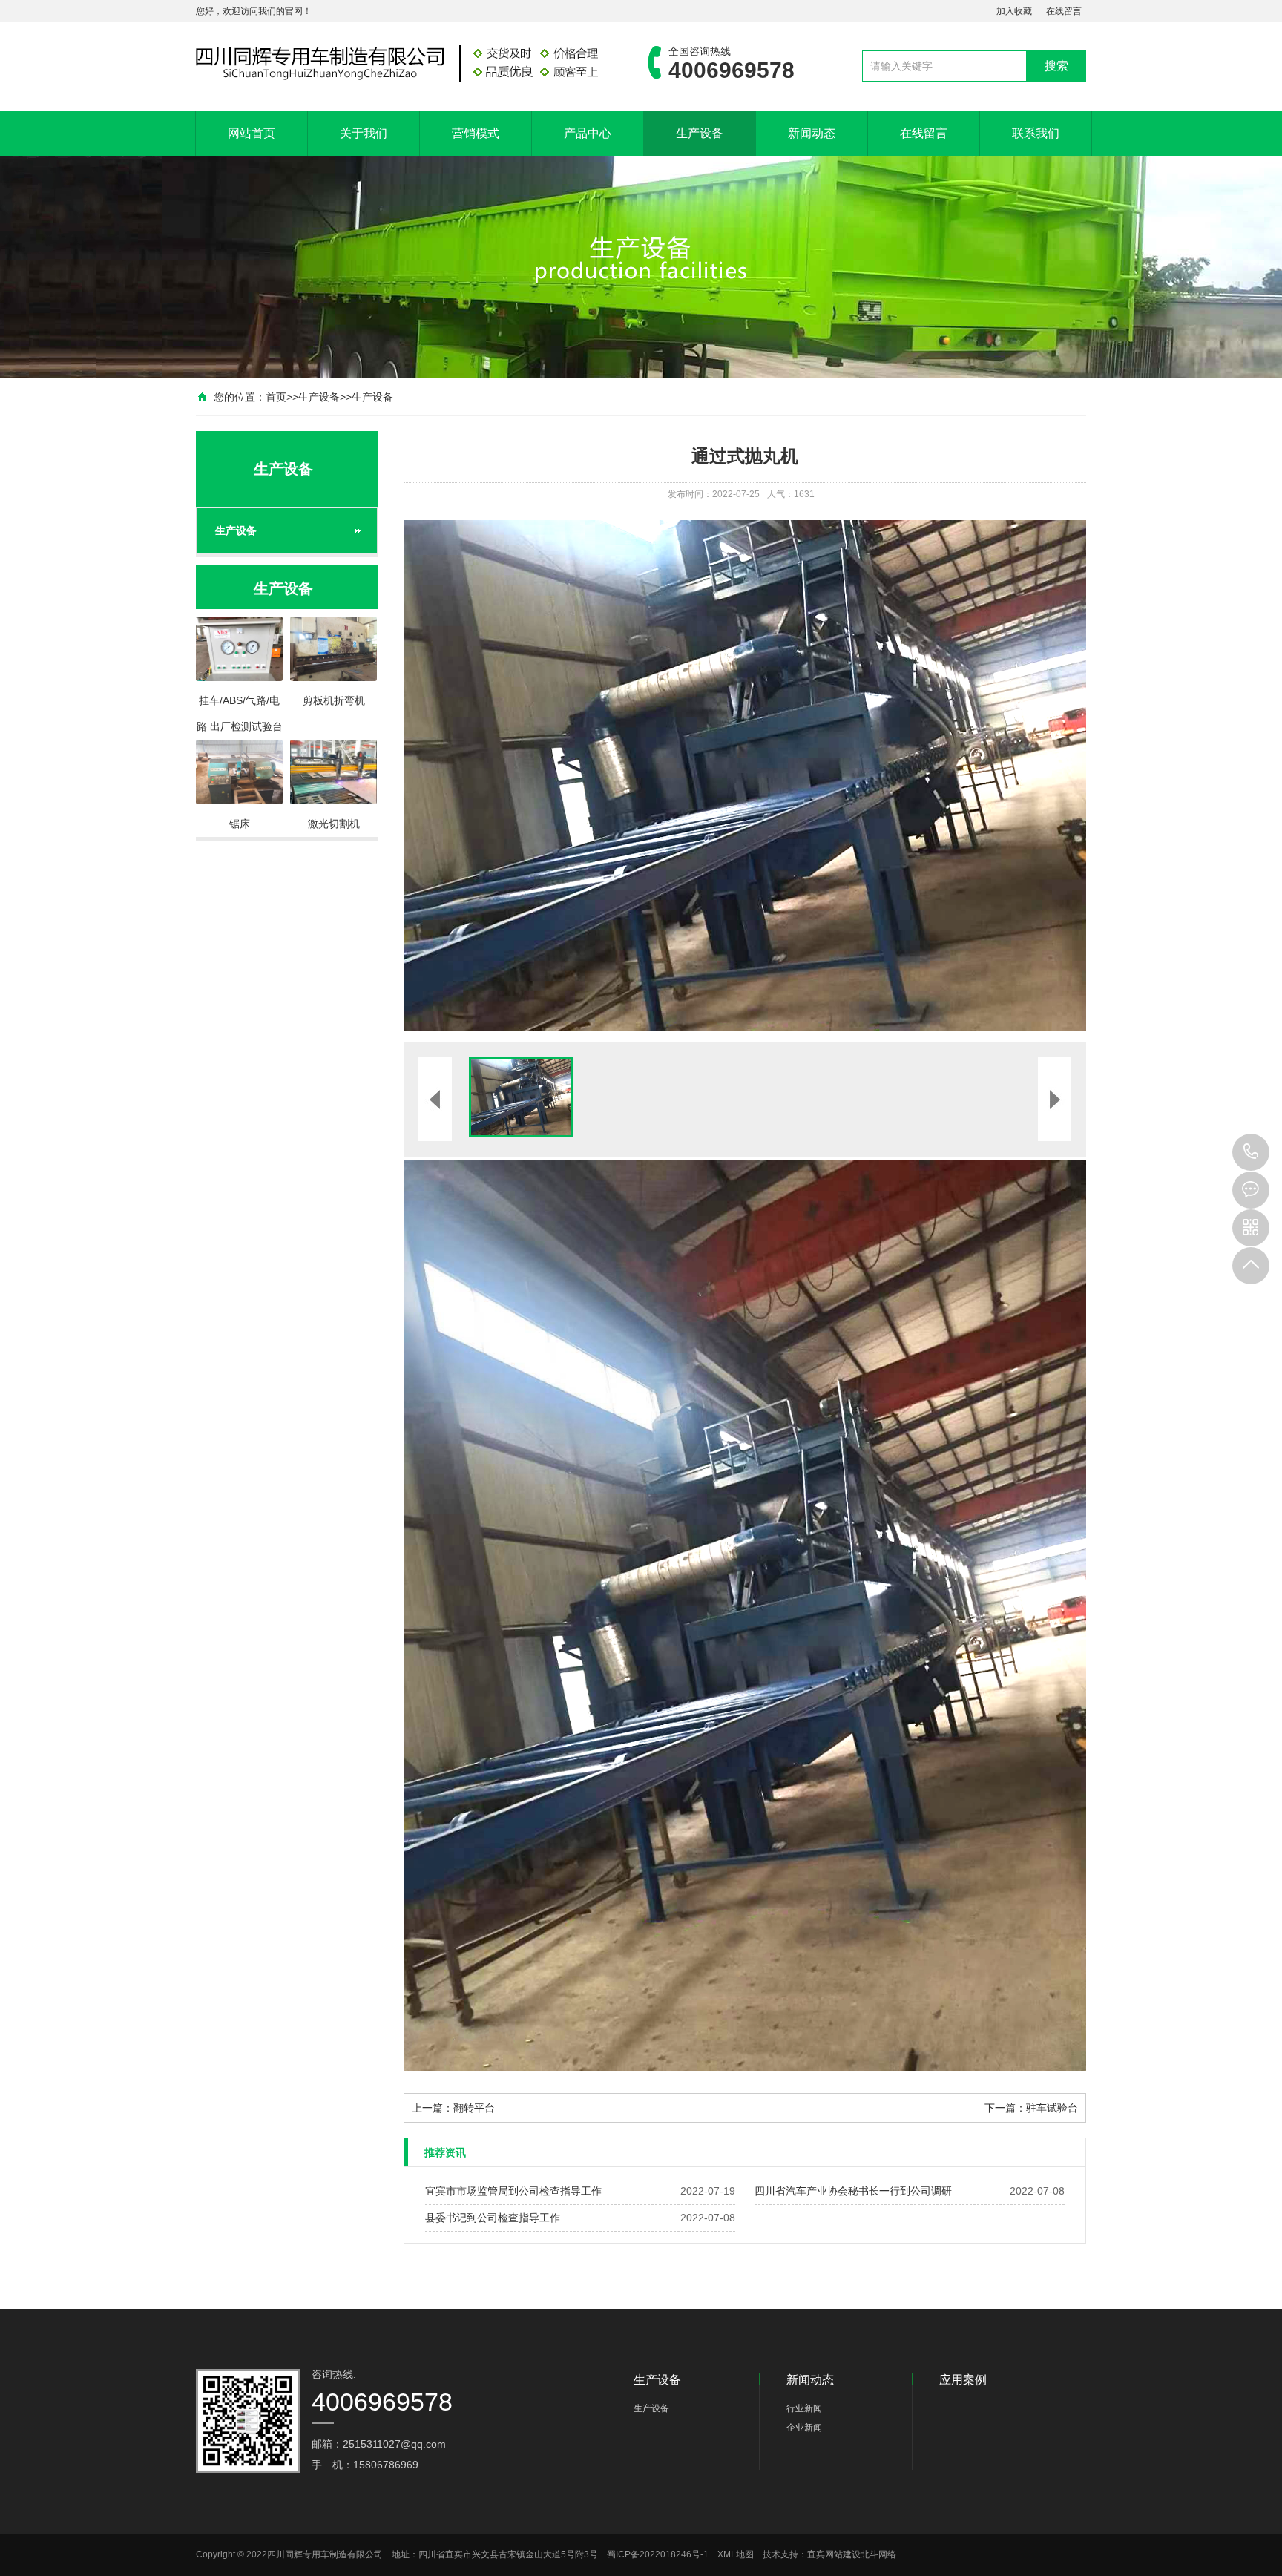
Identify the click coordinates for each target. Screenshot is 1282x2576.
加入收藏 (1014, 11)
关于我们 (364, 133)
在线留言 (1064, 11)
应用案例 (963, 2380)
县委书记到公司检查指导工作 (493, 2218)
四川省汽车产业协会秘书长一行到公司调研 (853, 2191)
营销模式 (476, 133)
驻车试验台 (1052, 2108)
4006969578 (1251, 1152)
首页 (276, 397)
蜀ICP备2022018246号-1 (658, 2554)
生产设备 (700, 133)
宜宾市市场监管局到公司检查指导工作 (513, 2191)
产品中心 (588, 133)
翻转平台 (474, 2108)
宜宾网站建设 (834, 2554)
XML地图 (736, 2554)
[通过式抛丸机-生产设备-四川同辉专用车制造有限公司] (400, 62)
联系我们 (1036, 133)
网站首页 (252, 133)
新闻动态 (812, 133)
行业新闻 (804, 2408)
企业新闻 (804, 2428)
